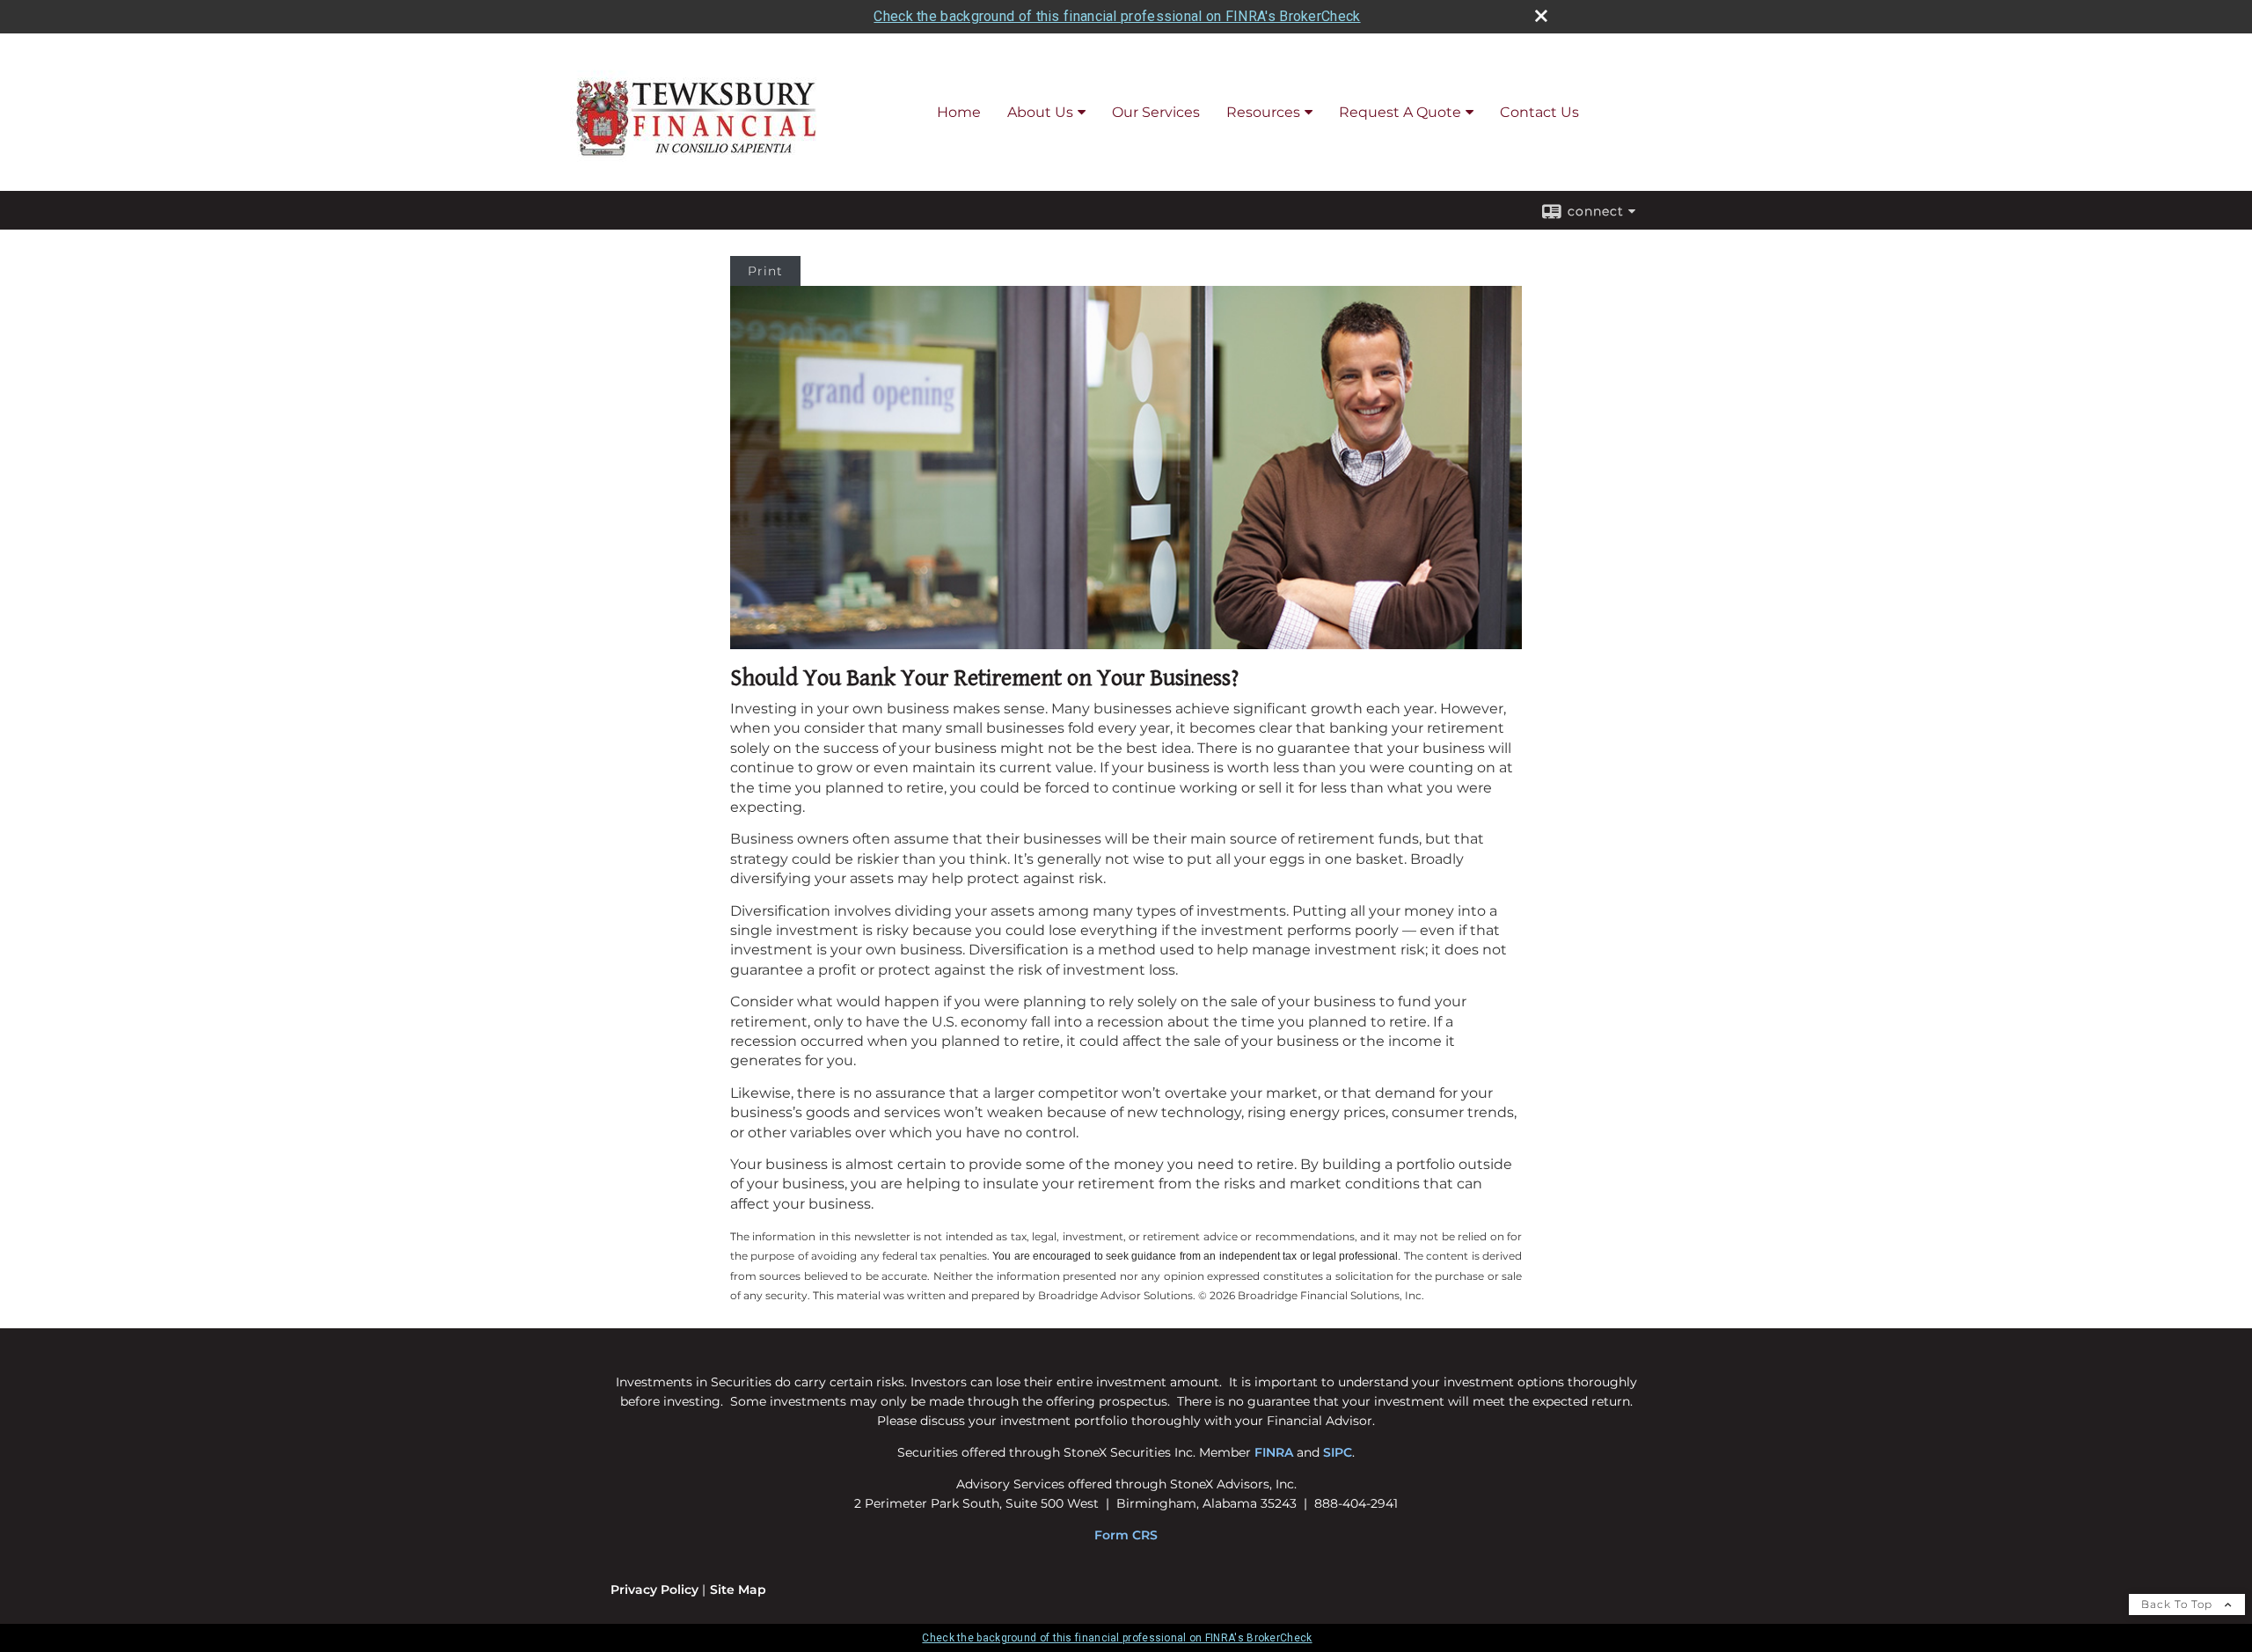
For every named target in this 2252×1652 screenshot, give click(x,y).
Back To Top (2179, 1604)
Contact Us (1539, 112)
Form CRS (1126, 1535)
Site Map (738, 1590)
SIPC (1338, 1452)
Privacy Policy (654, 1590)
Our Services (1156, 112)
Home (959, 112)
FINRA (1274, 1452)
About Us (1040, 112)
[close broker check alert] (1541, 16)
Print (765, 271)
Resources (1263, 112)
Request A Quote (1400, 112)
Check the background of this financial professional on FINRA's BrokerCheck (1117, 16)
